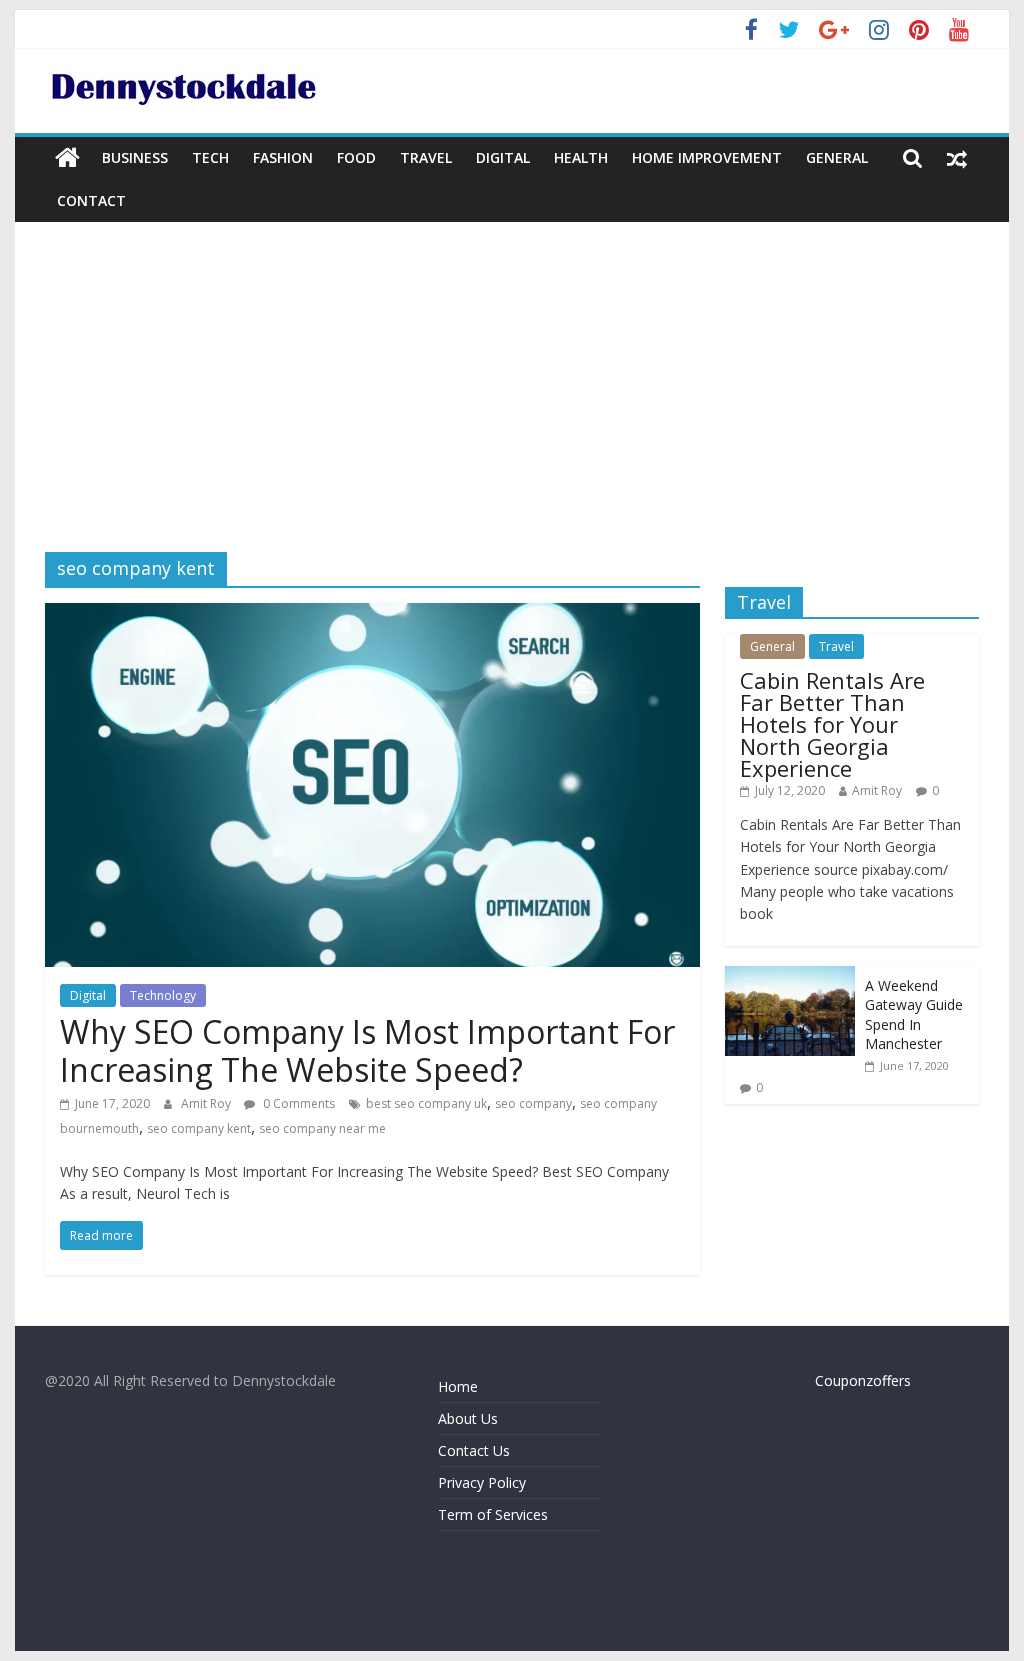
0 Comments (297, 1103)
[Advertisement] (511, 402)
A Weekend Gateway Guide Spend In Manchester (914, 1015)
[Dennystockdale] (67, 158)
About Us (468, 1418)
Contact (91, 200)
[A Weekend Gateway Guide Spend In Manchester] (790, 976)
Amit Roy (207, 1103)
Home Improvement (707, 157)
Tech (210, 157)
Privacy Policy (482, 1482)
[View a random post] (957, 158)
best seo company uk (426, 1103)
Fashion (283, 157)
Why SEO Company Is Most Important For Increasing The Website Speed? (367, 1050)
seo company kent (199, 1128)
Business (135, 157)
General (837, 157)
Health (581, 157)
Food (356, 157)
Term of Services (493, 1514)
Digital (503, 157)
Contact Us (474, 1450)
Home (458, 1386)
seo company (533, 1103)
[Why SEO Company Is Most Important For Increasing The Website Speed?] (372, 615)
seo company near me (322, 1128)
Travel (426, 157)
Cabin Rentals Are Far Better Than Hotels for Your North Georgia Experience (832, 724)
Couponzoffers (863, 1380)
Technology (163, 995)
